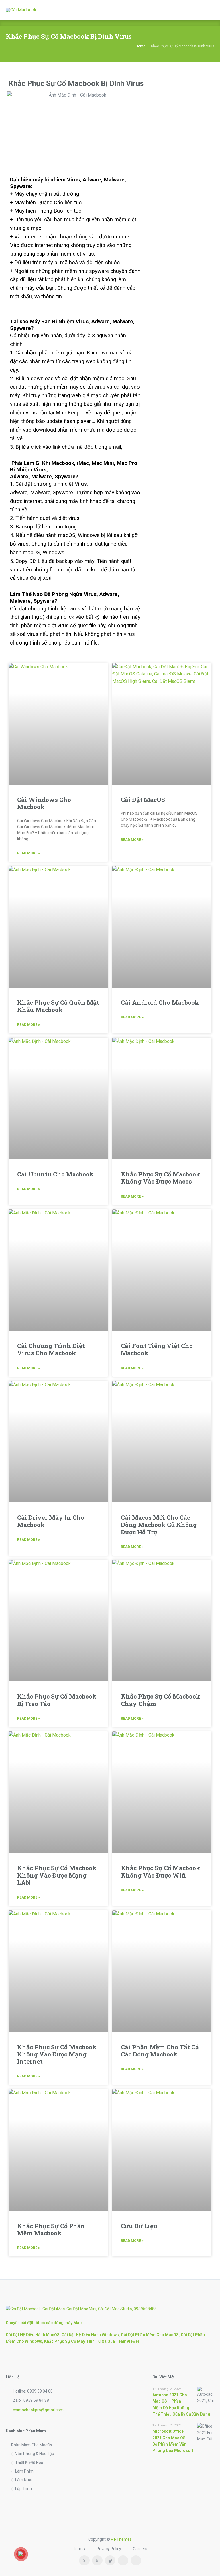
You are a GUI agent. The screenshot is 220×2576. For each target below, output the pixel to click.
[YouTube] (136, 2560)
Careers (140, 2549)
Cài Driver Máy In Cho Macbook (51, 1521)
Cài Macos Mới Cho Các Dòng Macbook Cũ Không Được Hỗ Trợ (159, 1525)
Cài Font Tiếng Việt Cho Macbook (157, 1349)
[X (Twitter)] (123, 2560)
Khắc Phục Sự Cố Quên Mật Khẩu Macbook (58, 1006)
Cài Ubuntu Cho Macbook (55, 1174)
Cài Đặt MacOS (143, 800)
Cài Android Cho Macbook (160, 1002)
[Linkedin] (110, 2560)
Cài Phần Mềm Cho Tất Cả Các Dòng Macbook (160, 2051)
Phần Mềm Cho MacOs (32, 2445)
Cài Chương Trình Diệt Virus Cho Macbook (51, 1349)
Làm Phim (24, 2471)
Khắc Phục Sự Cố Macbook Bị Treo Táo (57, 1700)
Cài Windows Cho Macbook (44, 803)
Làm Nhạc (24, 2480)
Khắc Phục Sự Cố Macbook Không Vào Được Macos (161, 1178)
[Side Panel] (207, 10)
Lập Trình (23, 2489)
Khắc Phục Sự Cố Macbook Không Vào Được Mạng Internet (57, 2054)
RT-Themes (121, 2539)
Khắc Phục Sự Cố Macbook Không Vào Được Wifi (161, 1871)
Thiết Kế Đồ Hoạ (29, 2463)
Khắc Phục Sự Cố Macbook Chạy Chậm (161, 1700)
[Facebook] (84, 2560)
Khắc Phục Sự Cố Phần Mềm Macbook (51, 2229)
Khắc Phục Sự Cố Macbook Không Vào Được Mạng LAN (57, 1875)
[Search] (192, 10)
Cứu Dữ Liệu (139, 2226)
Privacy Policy (109, 2549)
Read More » (29, 853)
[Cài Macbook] (21, 10)
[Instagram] (97, 2560)
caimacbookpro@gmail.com (38, 2410)
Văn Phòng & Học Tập (35, 2454)
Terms (79, 2549)
